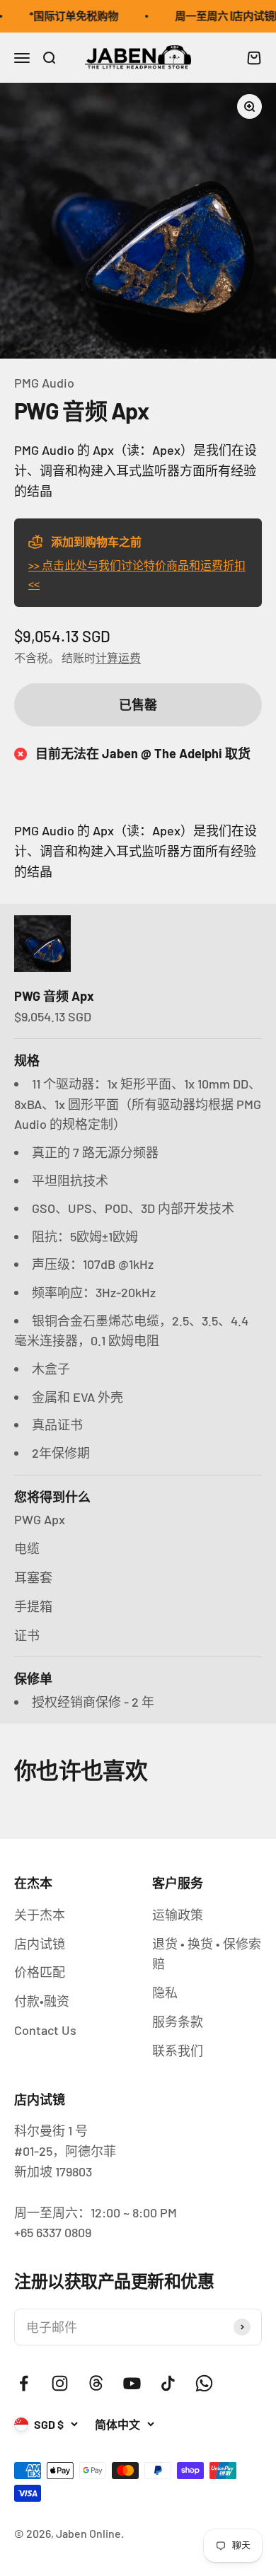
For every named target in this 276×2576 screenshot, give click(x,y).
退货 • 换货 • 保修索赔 (207, 1954)
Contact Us (45, 2030)
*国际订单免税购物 (67, 16)
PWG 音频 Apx (54, 996)
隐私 (165, 1992)
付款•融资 (42, 2001)
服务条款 (178, 2021)
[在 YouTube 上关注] (132, 2383)
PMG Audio (44, 383)
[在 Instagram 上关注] (60, 2383)
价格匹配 (40, 1972)
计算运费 (118, 657)
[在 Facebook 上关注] (24, 2383)
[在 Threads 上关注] (96, 2383)
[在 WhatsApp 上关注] (204, 2383)
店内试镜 (40, 1944)
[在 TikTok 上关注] (168, 2383)
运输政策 (178, 1915)
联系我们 (178, 2050)
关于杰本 (40, 1915)
